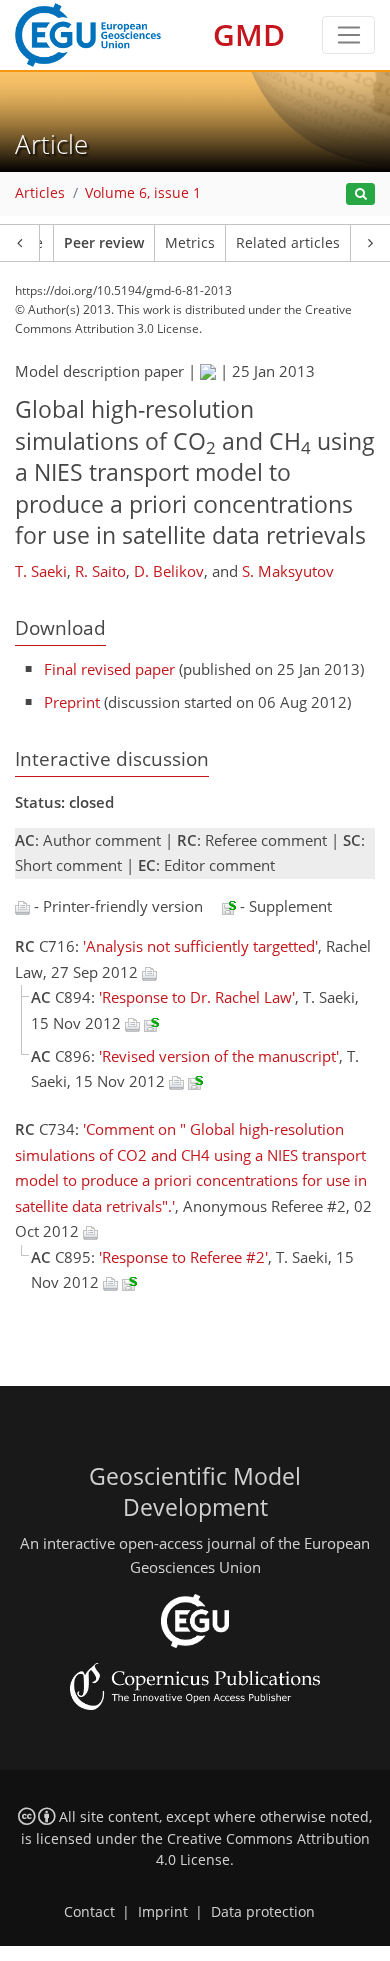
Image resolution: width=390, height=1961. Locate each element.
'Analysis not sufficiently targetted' (200, 946)
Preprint (72, 702)
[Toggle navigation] (348, 35)
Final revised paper (109, 669)
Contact (89, 1912)
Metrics (190, 243)
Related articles (288, 243)
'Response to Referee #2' (183, 1257)
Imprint (163, 1912)
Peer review (104, 243)
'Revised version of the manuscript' (219, 1056)
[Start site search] (360, 194)
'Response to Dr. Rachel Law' (197, 997)
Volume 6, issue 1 (143, 193)
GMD (249, 34)
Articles (40, 193)
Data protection (263, 1912)
